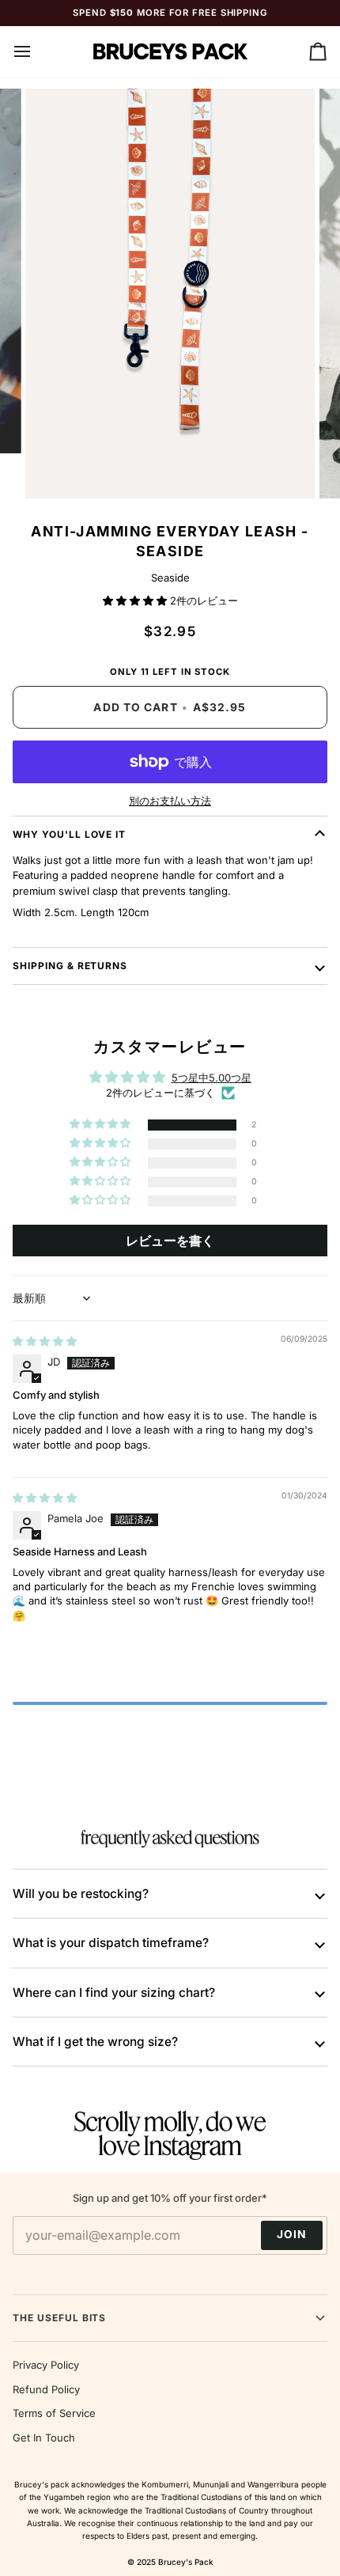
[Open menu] (36, 52)
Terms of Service (54, 2413)
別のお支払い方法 (170, 801)
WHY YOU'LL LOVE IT (69, 834)
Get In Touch (44, 2438)
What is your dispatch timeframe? (111, 1943)
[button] (136, 600)
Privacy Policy (46, 2365)
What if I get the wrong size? (95, 2042)
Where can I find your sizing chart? (114, 1993)
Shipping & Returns (70, 966)
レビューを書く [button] (170, 1241)
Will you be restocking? (81, 1894)
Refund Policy (46, 2389)
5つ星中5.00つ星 (212, 1078)
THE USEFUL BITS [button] (59, 2318)
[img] (45, 1341)
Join (292, 2234)
